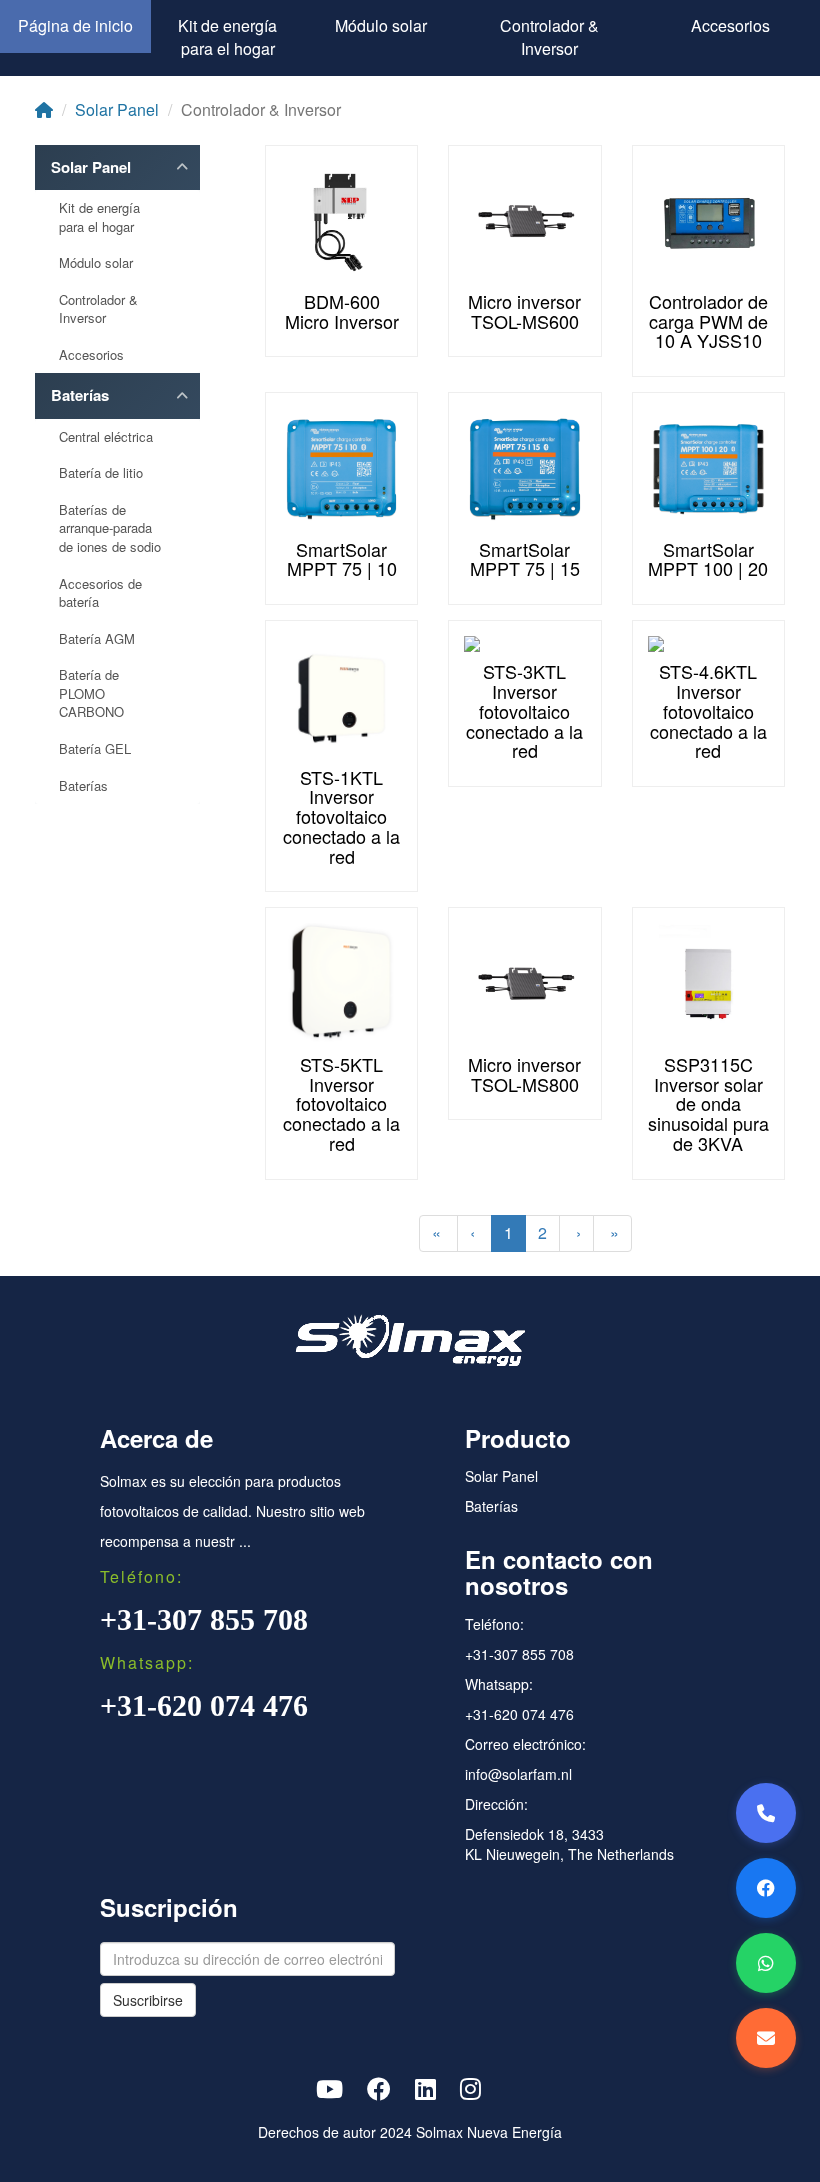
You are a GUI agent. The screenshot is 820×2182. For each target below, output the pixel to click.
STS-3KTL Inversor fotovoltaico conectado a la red (524, 710)
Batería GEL (95, 749)
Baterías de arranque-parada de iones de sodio (110, 528)
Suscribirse (148, 2000)
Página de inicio (75, 25)
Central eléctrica (106, 437)
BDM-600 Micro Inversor (342, 311)
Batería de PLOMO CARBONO (91, 693)
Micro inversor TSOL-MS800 (524, 1074)
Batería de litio (101, 473)
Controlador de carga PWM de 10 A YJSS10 (708, 321)
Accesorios (730, 25)
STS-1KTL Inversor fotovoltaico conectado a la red (341, 816)
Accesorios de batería (100, 593)
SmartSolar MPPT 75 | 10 (342, 559)
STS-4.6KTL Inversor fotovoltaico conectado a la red (708, 710)
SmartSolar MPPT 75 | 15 (525, 559)
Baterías (80, 395)
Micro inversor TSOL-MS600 (524, 311)
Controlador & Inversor (549, 37)
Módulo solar (381, 25)
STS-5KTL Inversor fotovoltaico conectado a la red (341, 1103)
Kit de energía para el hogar (227, 37)
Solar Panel (117, 109)
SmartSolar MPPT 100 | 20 (708, 559)
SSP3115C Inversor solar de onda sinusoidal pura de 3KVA (708, 1103)
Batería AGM (97, 639)
